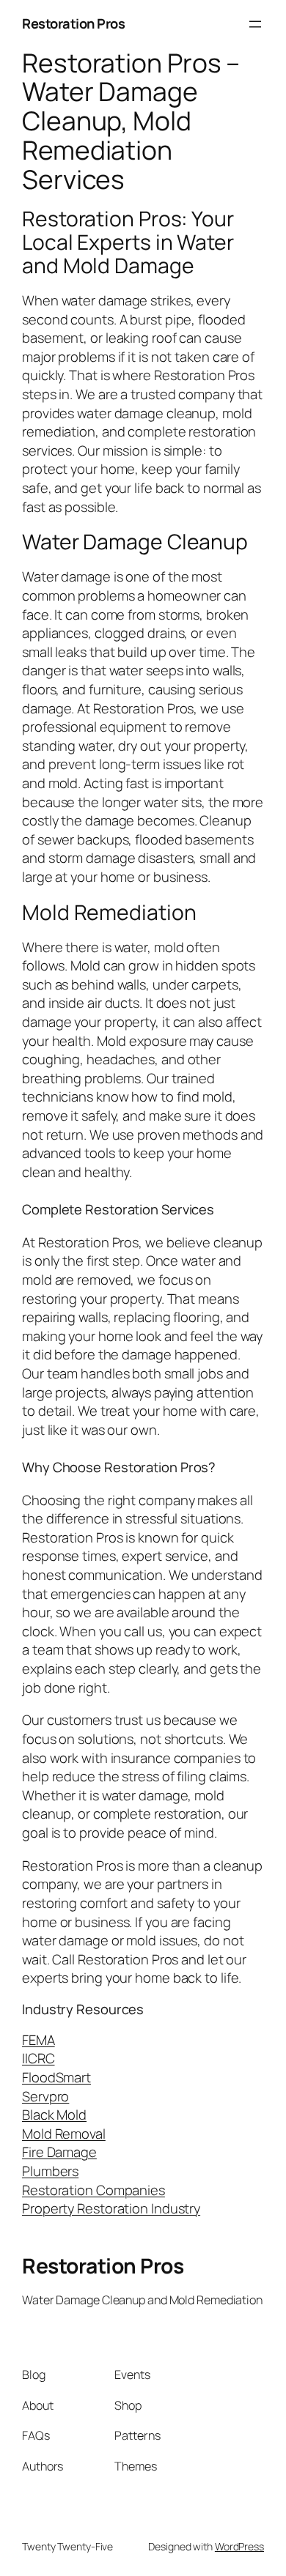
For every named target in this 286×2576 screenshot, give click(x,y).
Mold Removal (64, 2134)
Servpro (45, 2096)
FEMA (38, 2040)
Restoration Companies (93, 2190)
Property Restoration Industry (111, 2208)
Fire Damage (59, 2152)
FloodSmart (56, 2077)
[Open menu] (255, 24)
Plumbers (50, 2171)
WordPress (239, 2546)
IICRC (38, 2058)
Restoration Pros (73, 23)
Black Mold (54, 2115)
